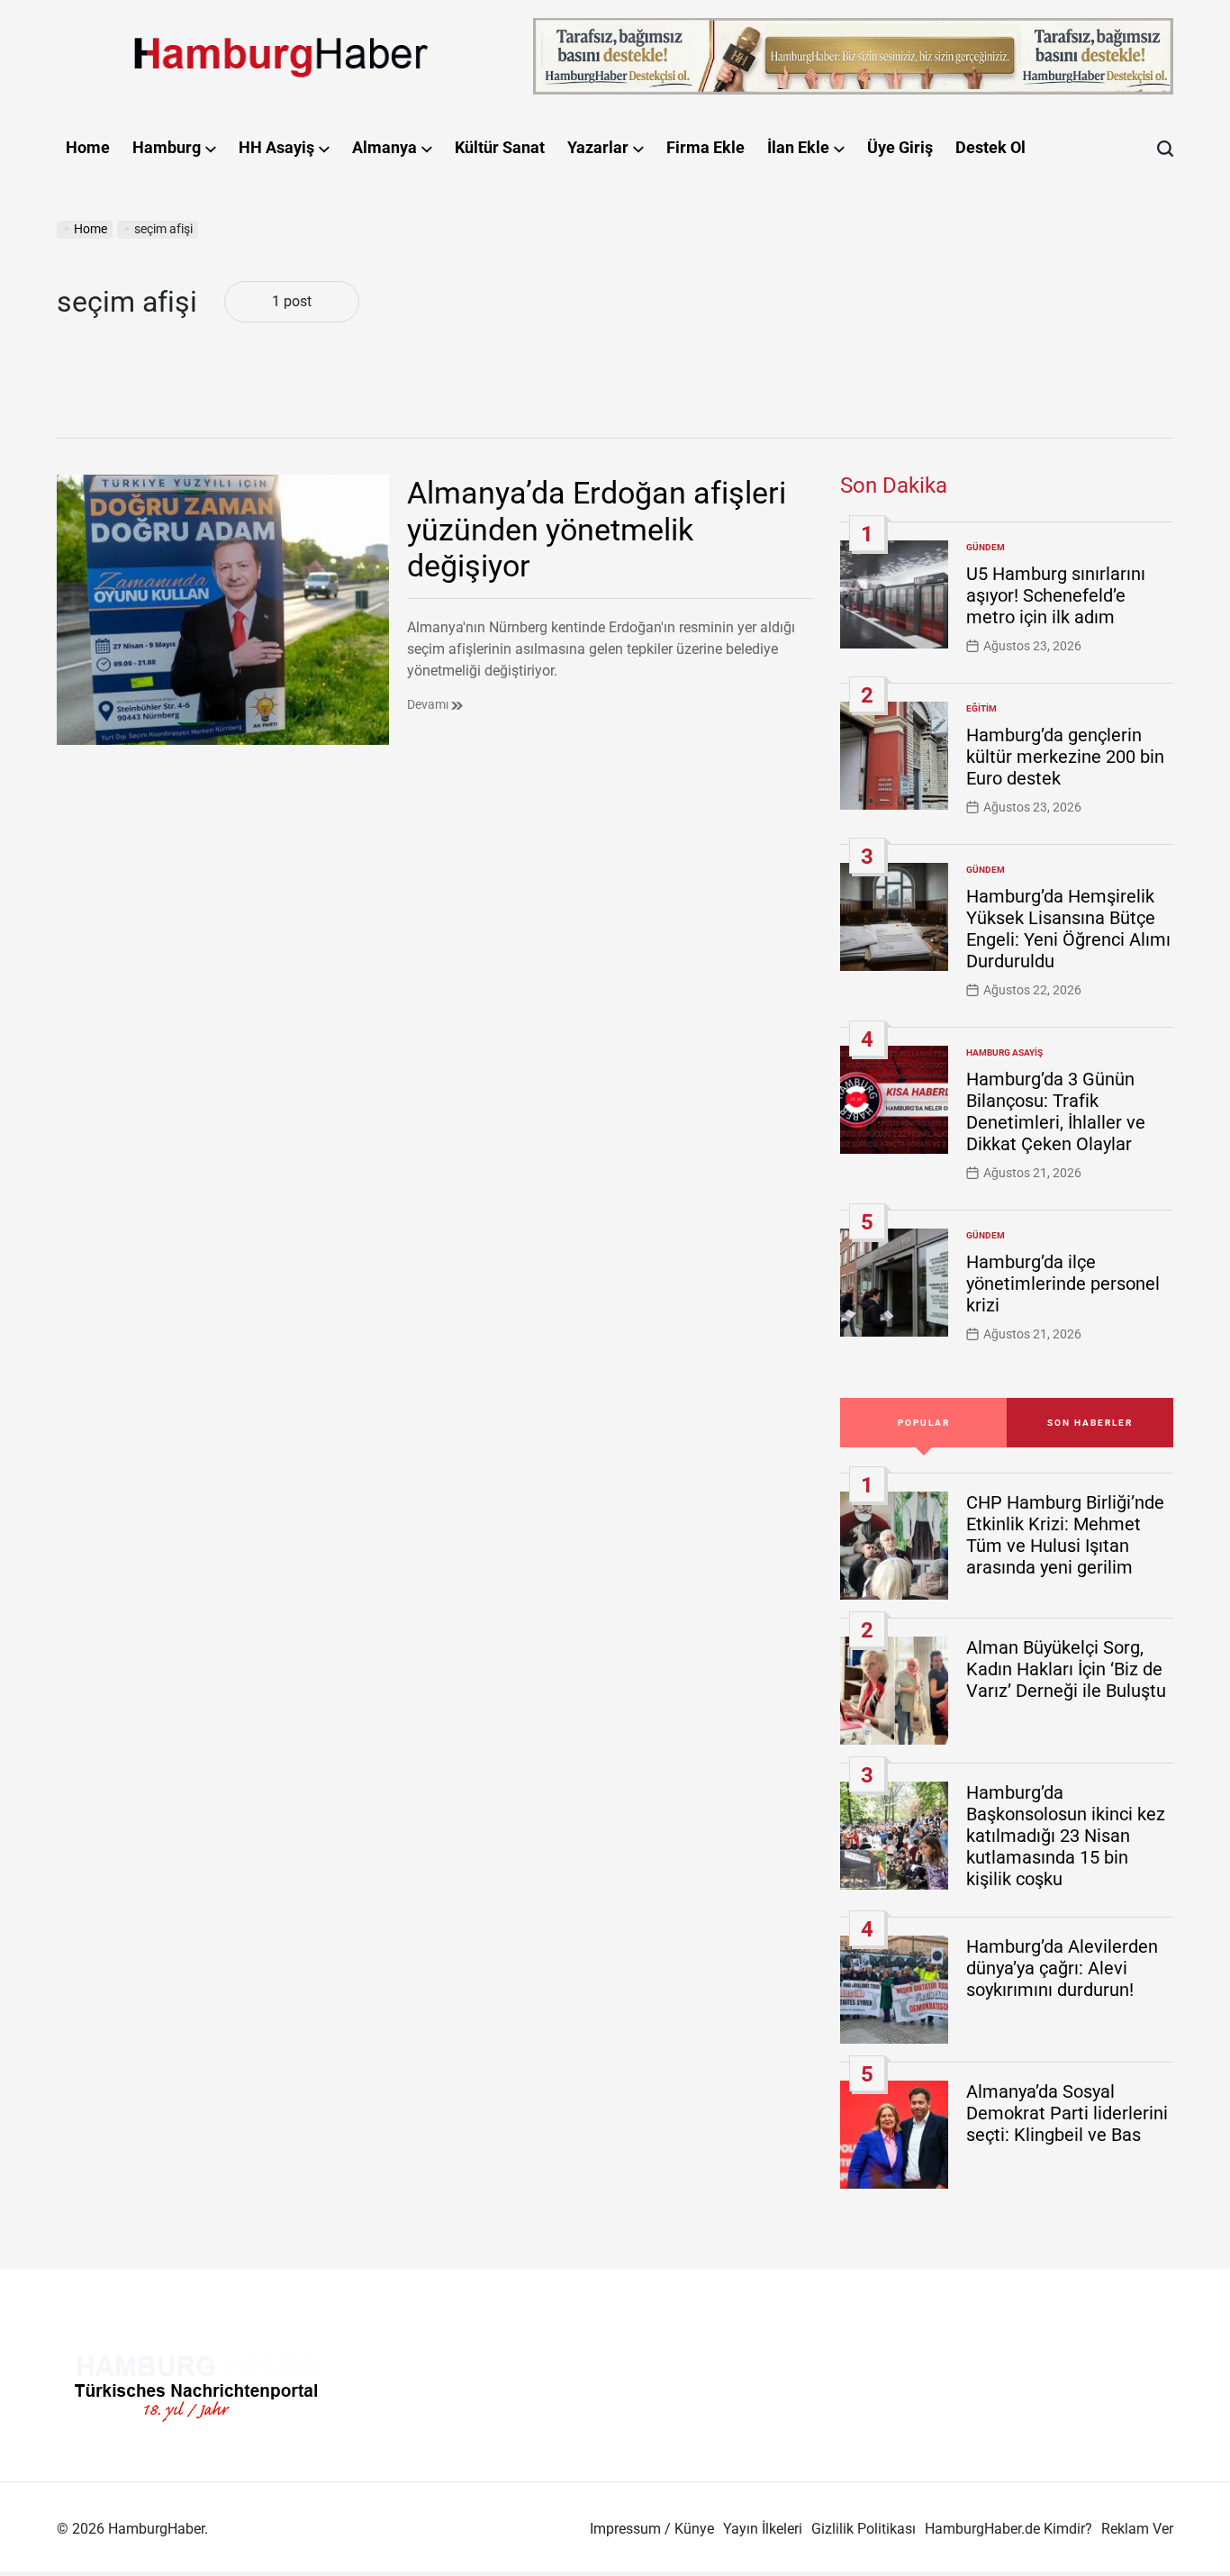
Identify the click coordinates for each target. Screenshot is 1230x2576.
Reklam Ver (1137, 2529)
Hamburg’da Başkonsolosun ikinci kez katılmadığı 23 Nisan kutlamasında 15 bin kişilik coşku (1066, 1836)
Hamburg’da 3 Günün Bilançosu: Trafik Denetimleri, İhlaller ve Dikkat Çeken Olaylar (1056, 1111)
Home (88, 147)
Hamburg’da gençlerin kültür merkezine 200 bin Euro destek (1065, 757)
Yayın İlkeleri (763, 2529)
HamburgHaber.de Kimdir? (1008, 2529)
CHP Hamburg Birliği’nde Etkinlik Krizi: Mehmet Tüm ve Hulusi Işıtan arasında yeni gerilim (1065, 1535)
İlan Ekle (798, 147)
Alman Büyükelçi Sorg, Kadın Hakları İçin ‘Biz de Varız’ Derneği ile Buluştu (1066, 1669)
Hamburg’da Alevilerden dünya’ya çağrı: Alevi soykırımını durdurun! (1062, 1968)
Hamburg (167, 147)
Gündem (986, 547)
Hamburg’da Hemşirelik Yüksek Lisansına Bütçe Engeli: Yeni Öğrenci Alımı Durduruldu (1068, 929)
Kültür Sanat (500, 147)
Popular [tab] (924, 1423)
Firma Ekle (705, 147)
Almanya (384, 147)
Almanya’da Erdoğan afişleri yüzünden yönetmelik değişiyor (597, 530)
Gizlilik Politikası (864, 2529)
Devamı (429, 704)
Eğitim (981, 708)
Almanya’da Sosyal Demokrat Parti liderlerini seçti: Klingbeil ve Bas (1067, 2113)
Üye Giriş (900, 147)
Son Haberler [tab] (1090, 1423)
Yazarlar (598, 147)
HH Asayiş (276, 147)
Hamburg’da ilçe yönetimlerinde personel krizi (1063, 1283)
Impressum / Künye (652, 2529)
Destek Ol (990, 147)
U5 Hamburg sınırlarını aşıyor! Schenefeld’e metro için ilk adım (1056, 595)
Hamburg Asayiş (1004, 1052)
